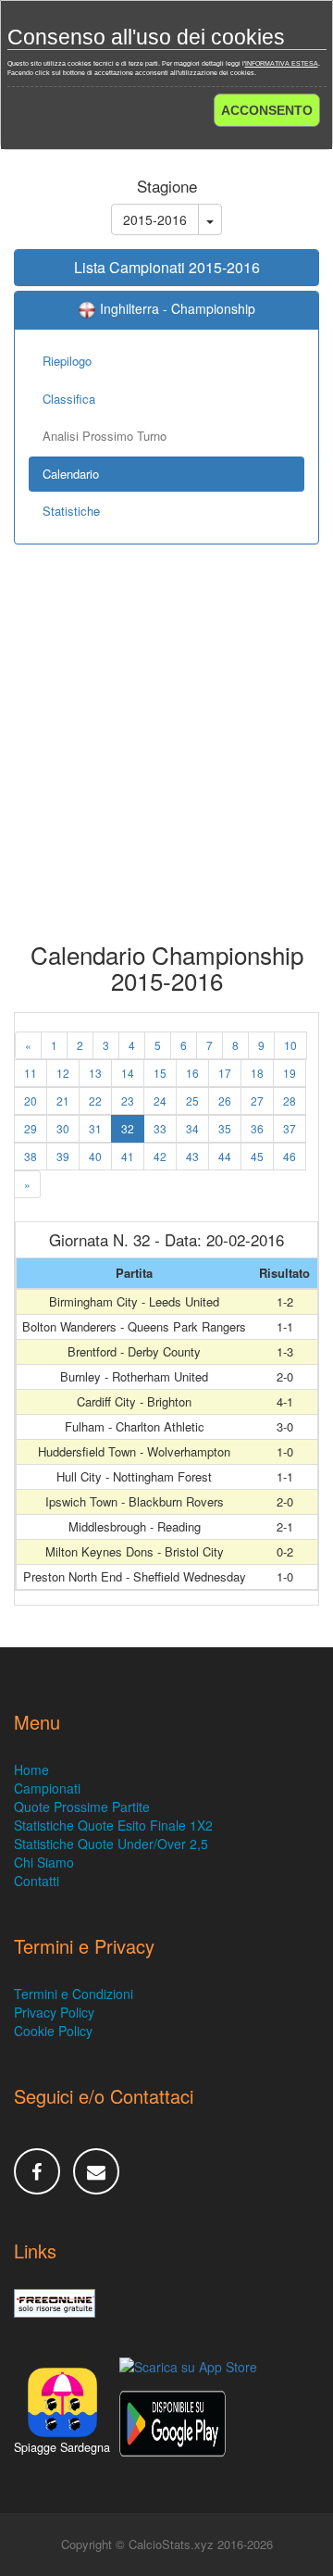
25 (192, 1100)
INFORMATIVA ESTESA (282, 63)
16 (192, 1073)
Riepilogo (67, 361)
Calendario (71, 474)
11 (31, 1073)
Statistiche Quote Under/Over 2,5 (111, 1844)
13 (95, 1073)
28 (290, 1100)
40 (95, 1156)
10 (290, 1045)
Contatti (37, 1881)
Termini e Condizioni (74, 1994)
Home (31, 1769)
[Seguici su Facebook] (37, 2171)
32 (128, 1128)
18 (257, 1073)
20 (31, 1100)
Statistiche (71, 511)
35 (225, 1128)
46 (290, 1156)
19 (290, 1073)
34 (192, 1128)
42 (160, 1156)
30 (63, 1128)
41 (128, 1156)
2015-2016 (155, 219)
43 (192, 1156)
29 (31, 1128)
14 (128, 1073)
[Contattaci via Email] (96, 2171)
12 (63, 1073)
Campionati (47, 1788)
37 (290, 1128)
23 (128, 1100)
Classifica (69, 399)
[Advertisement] (166, 757)
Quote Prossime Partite (82, 1807)
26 (225, 1100)
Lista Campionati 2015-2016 (167, 267)
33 (160, 1128)
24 (160, 1100)
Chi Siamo (44, 1862)
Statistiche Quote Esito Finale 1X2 (113, 1825)
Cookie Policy (53, 2031)
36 (257, 1128)
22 (95, 1100)
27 (257, 1100)
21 (63, 1100)
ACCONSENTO (267, 110)
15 (160, 1073)
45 (257, 1156)
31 (95, 1128)
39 (63, 1156)
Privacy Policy (54, 2012)
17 (225, 1073)
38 (31, 1156)
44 (225, 1156)
